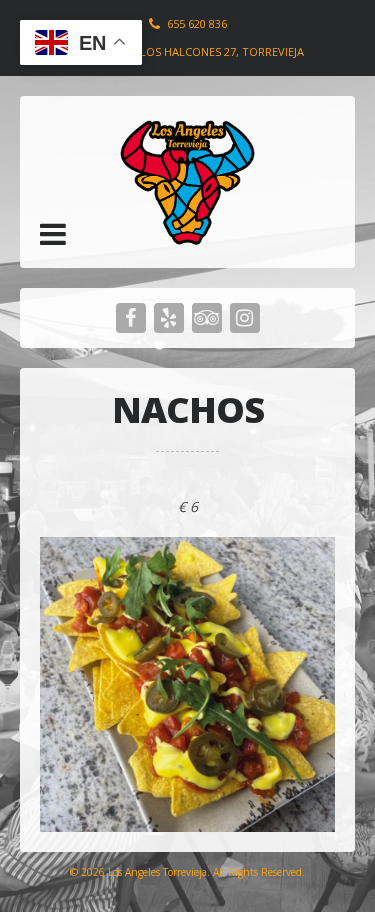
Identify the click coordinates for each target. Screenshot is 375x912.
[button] (53, 234)
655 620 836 (197, 23)
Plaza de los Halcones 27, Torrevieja (195, 51)
